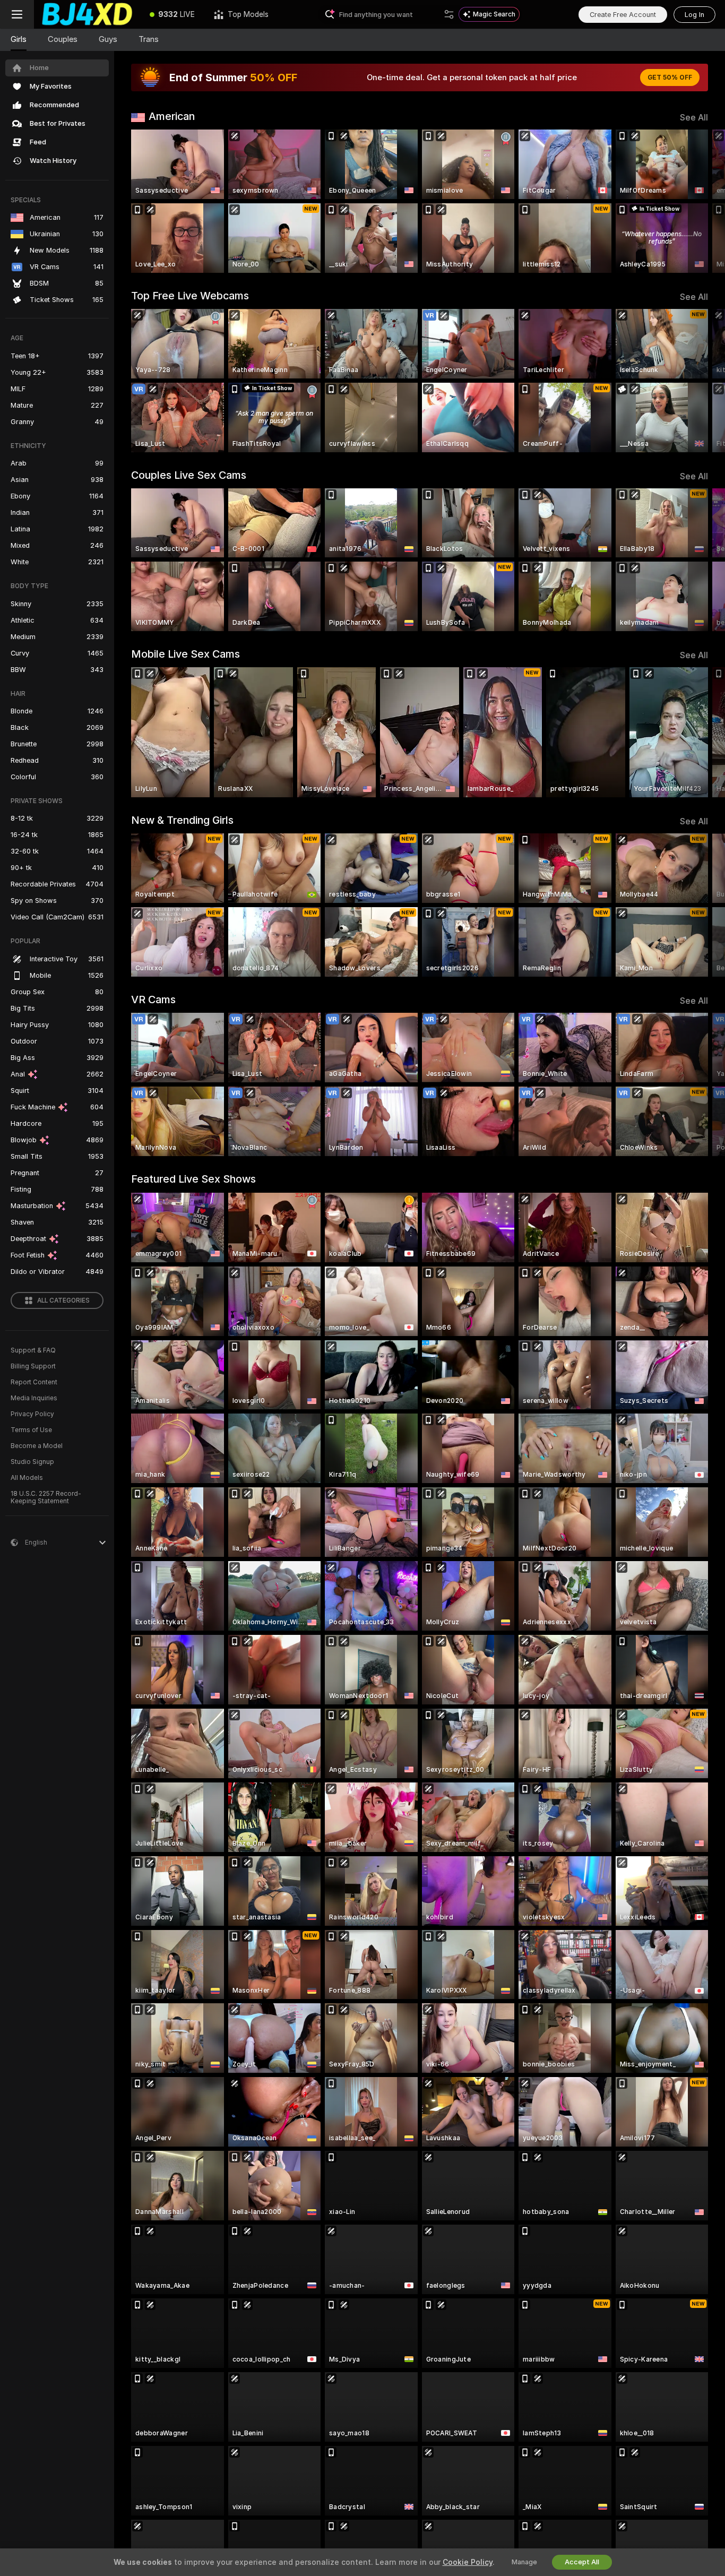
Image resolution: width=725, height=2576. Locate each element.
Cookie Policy (468, 2562)
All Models (27, 1478)
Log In (694, 15)
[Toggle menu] (17, 14)
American (172, 116)
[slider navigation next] (698, 201)
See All (694, 118)
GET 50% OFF (670, 77)
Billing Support (33, 1366)
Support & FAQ (33, 1350)
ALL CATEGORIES (63, 1300)
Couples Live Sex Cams (189, 475)
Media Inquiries (34, 1398)
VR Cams (153, 1000)
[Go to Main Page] (87, 14)
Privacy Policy (32, 1414)
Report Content (34, 1382)
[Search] (449, 14)
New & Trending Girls (182, 820)
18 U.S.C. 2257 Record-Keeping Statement (46, 1497)
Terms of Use (31, 1430)
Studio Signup (32, 1462)
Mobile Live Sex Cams (185, 654)
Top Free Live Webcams (190, 296)
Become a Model (37, 1446)
